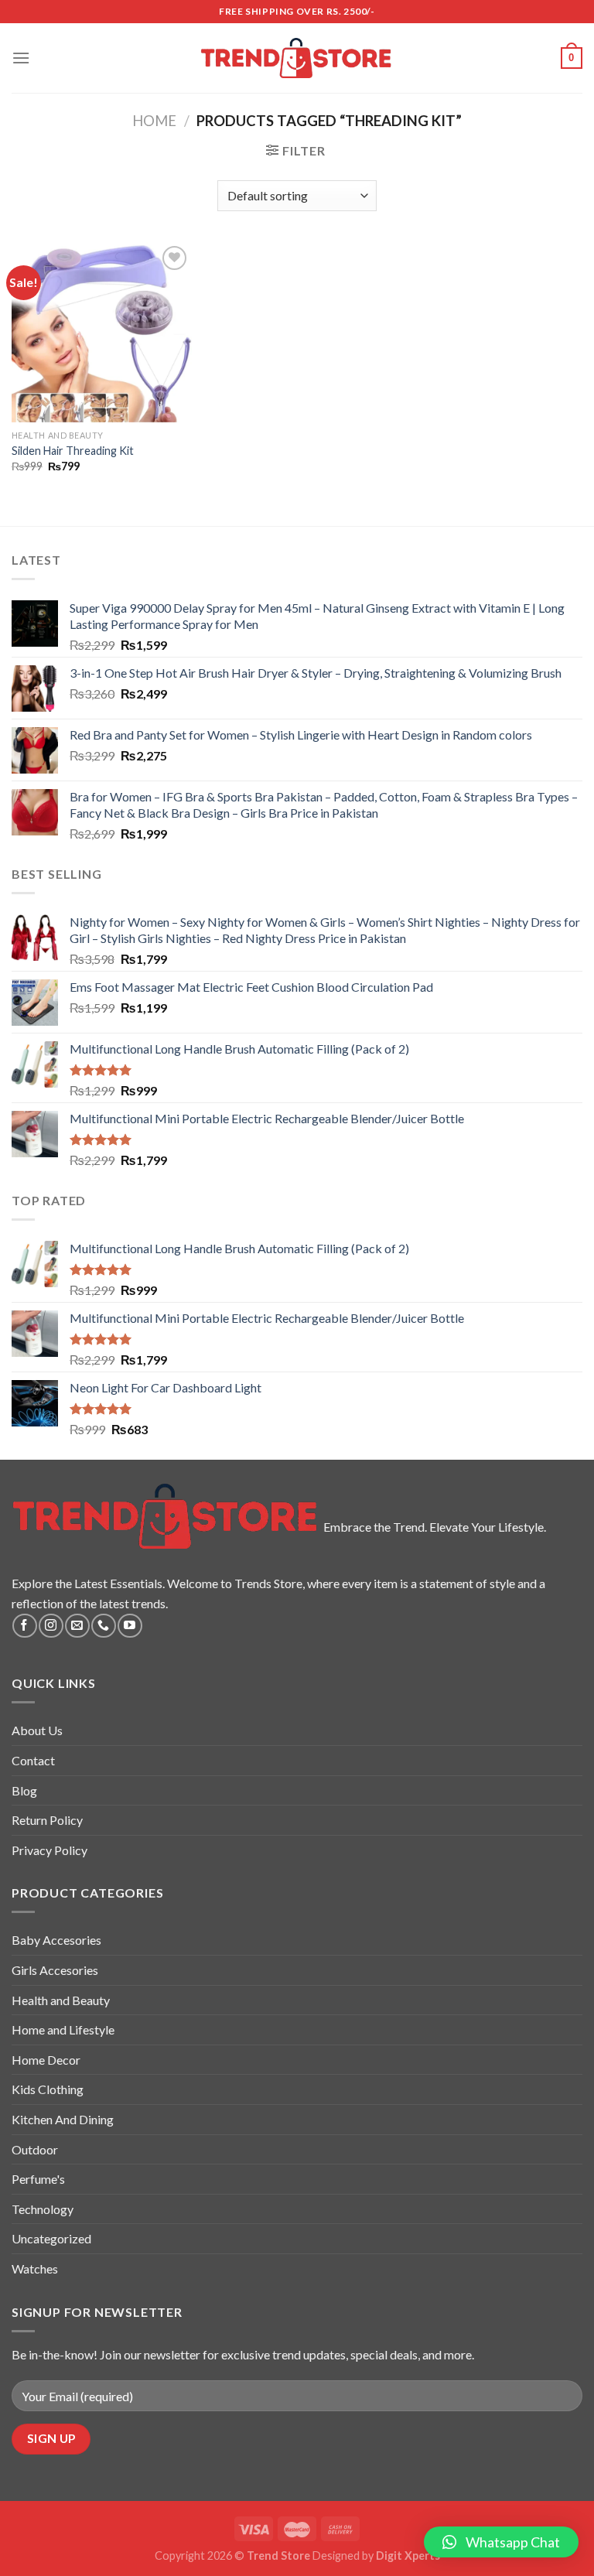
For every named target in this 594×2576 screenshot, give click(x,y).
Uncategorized (51, 2238)
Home (154, 121)
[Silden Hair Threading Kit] (102, 332)
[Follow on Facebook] (24, 1626)
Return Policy (47, 1820)
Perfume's (38, 2179)
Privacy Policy (49, 1850)
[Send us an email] (77, 1626)
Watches (35, 2269)
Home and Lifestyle (63, 2029)
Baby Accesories (56, 1940)
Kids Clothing (48, 2089)
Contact (33, 1760)
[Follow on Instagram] (51, 1626)
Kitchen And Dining (63, 2119)
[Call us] (103, 1626)
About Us (37, 1730)
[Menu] (21, 58)
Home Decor (46, 2060)
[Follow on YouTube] (130, 1626)
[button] (501, 2542)
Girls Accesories (55, 1970)
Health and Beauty (61, 2000)
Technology (43, 2209)
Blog (24, 1790)
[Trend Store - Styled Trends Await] (297, 58)
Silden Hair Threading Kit (73, 451)
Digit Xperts (408, 2556)
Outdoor (35, 2149)
